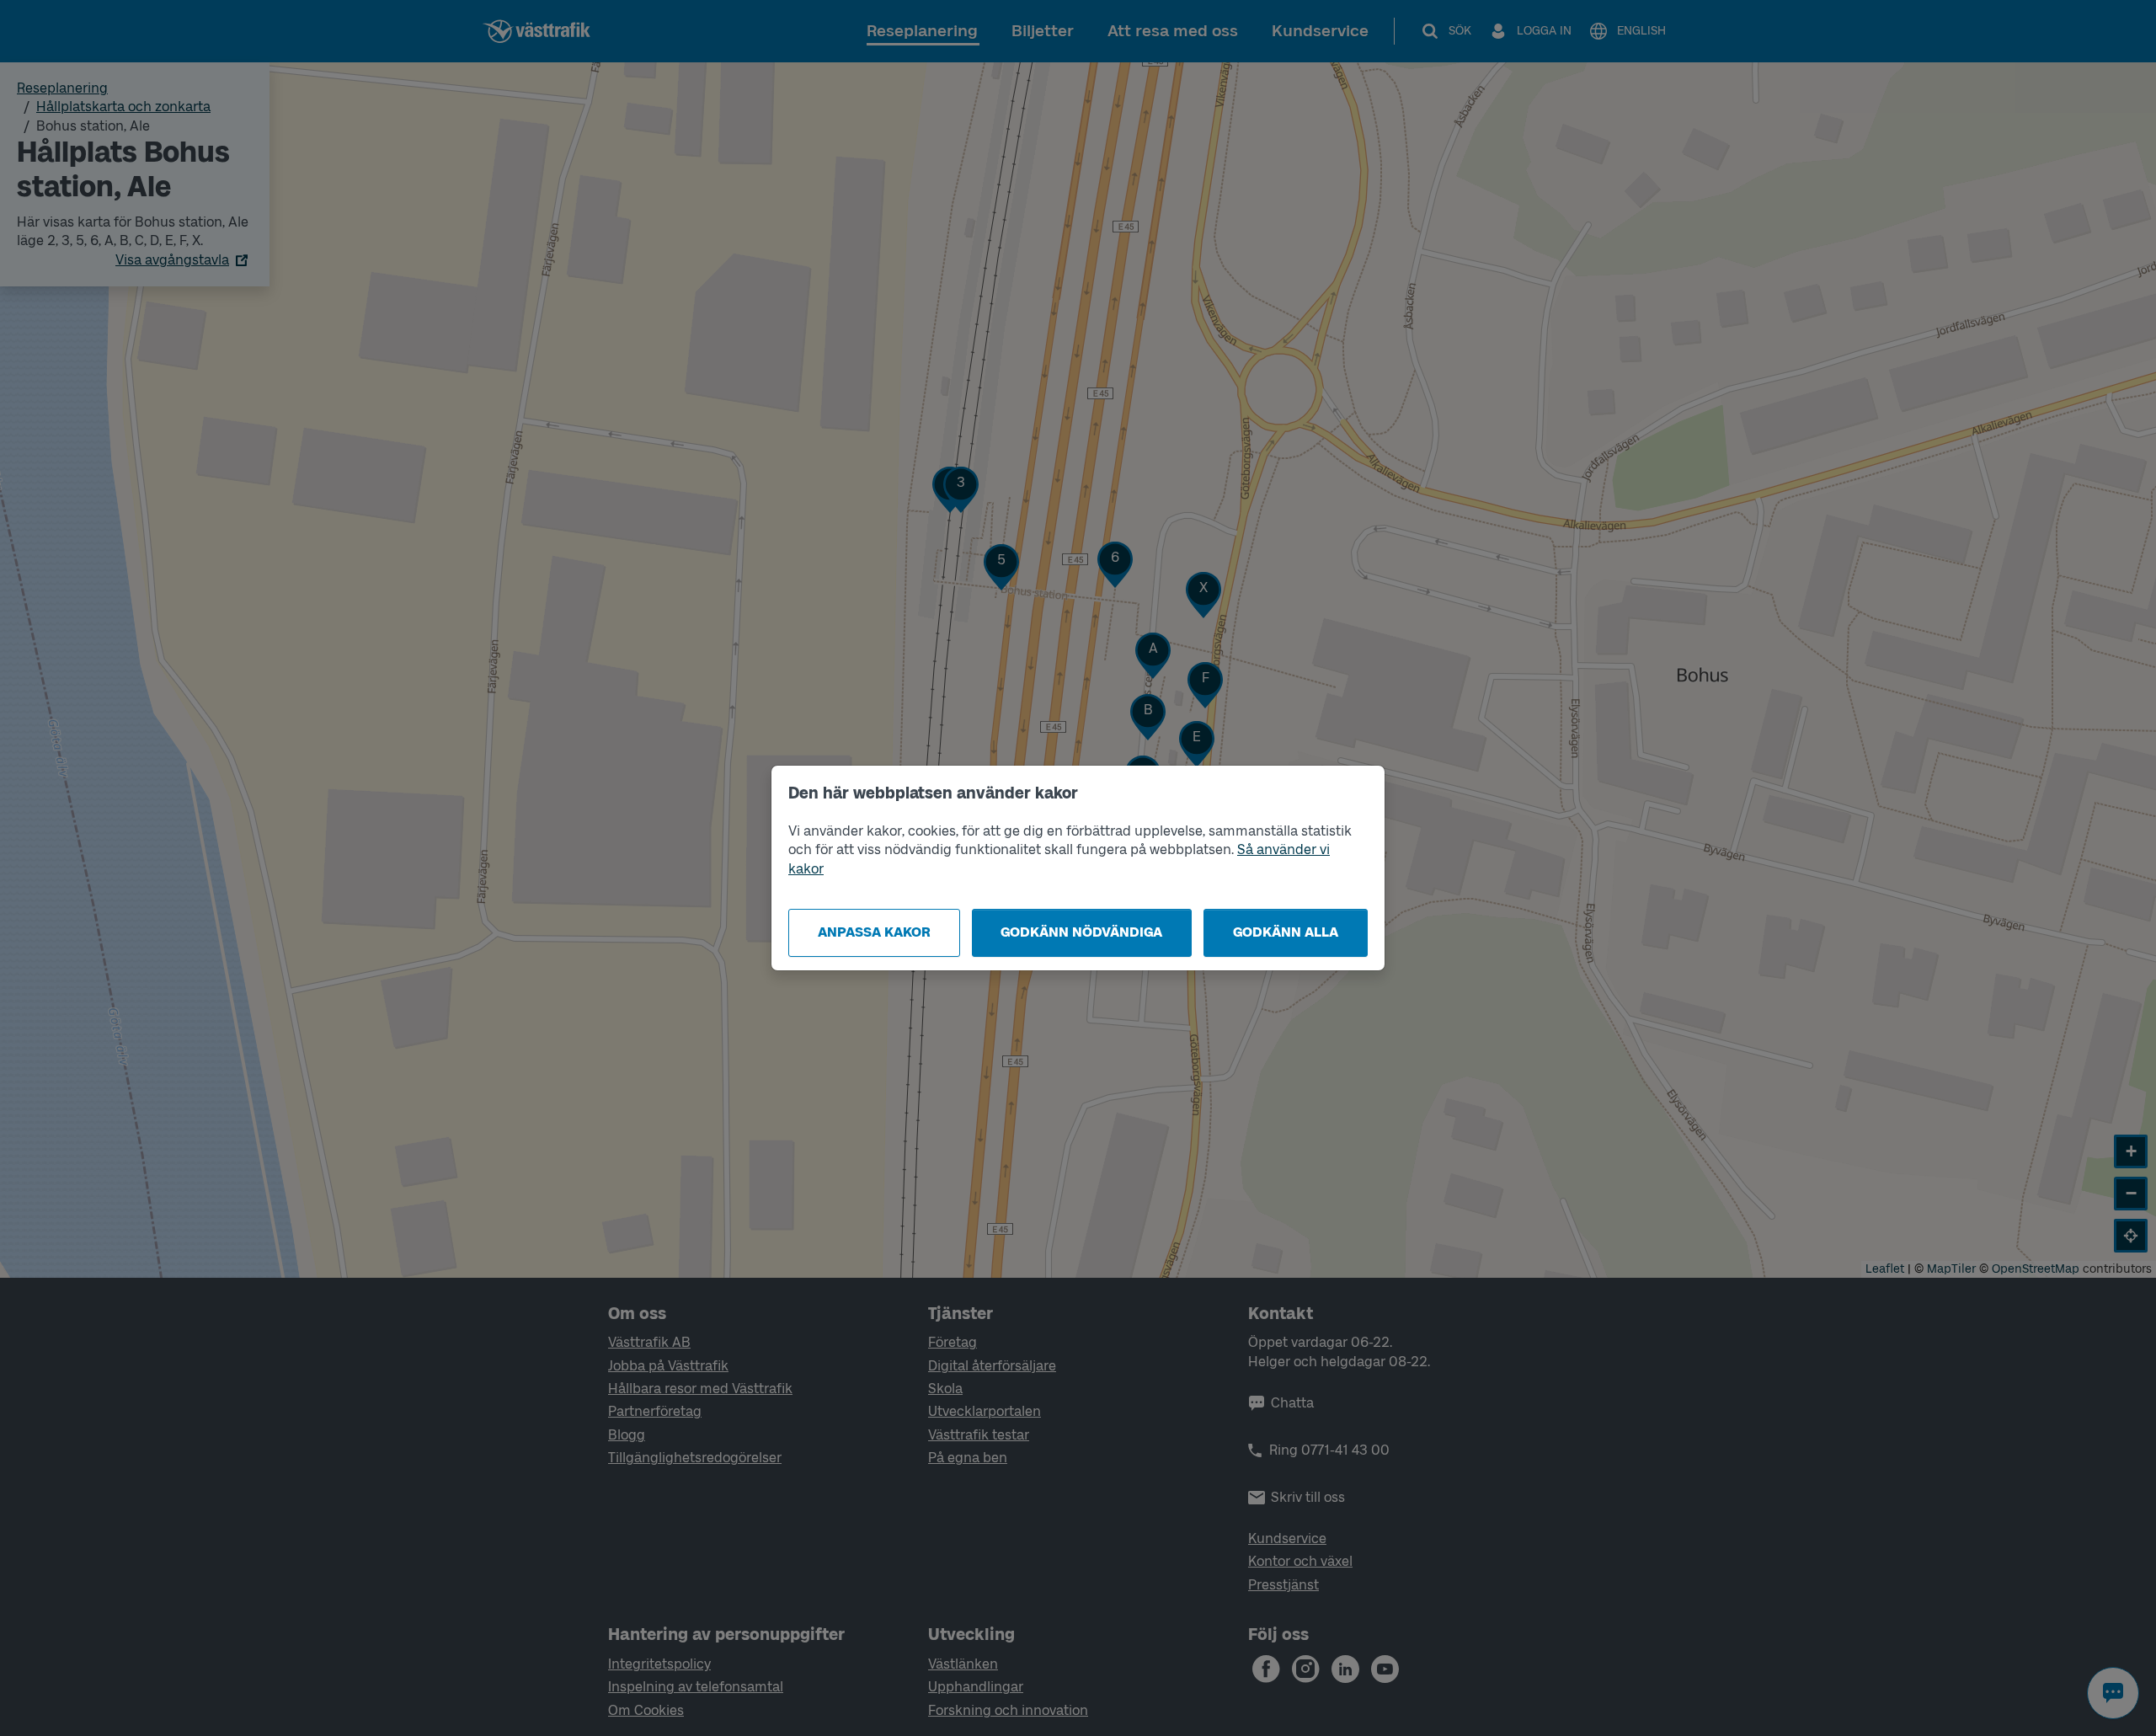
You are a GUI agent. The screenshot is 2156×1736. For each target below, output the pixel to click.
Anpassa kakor (874, 932)
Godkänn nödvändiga (1081, 932)
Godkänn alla (1286, 932)
